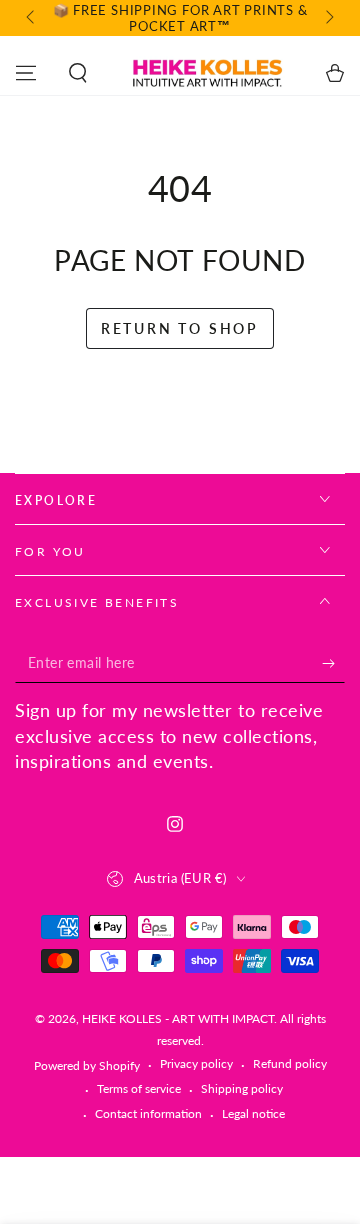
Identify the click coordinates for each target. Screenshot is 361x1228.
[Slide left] (32, 18)
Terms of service (139, 1088)
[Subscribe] (333, 663)
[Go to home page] (206, 73)
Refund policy (290, 1063)
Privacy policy (196, 1063)
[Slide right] (328, 18)
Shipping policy (242, 1088)
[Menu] (26, 73)
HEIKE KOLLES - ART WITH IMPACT (178, 1018)
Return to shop (180, 328)
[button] (78, 73)
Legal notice (253, 1113)
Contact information (148, 1113)
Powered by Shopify (87, 1065)
